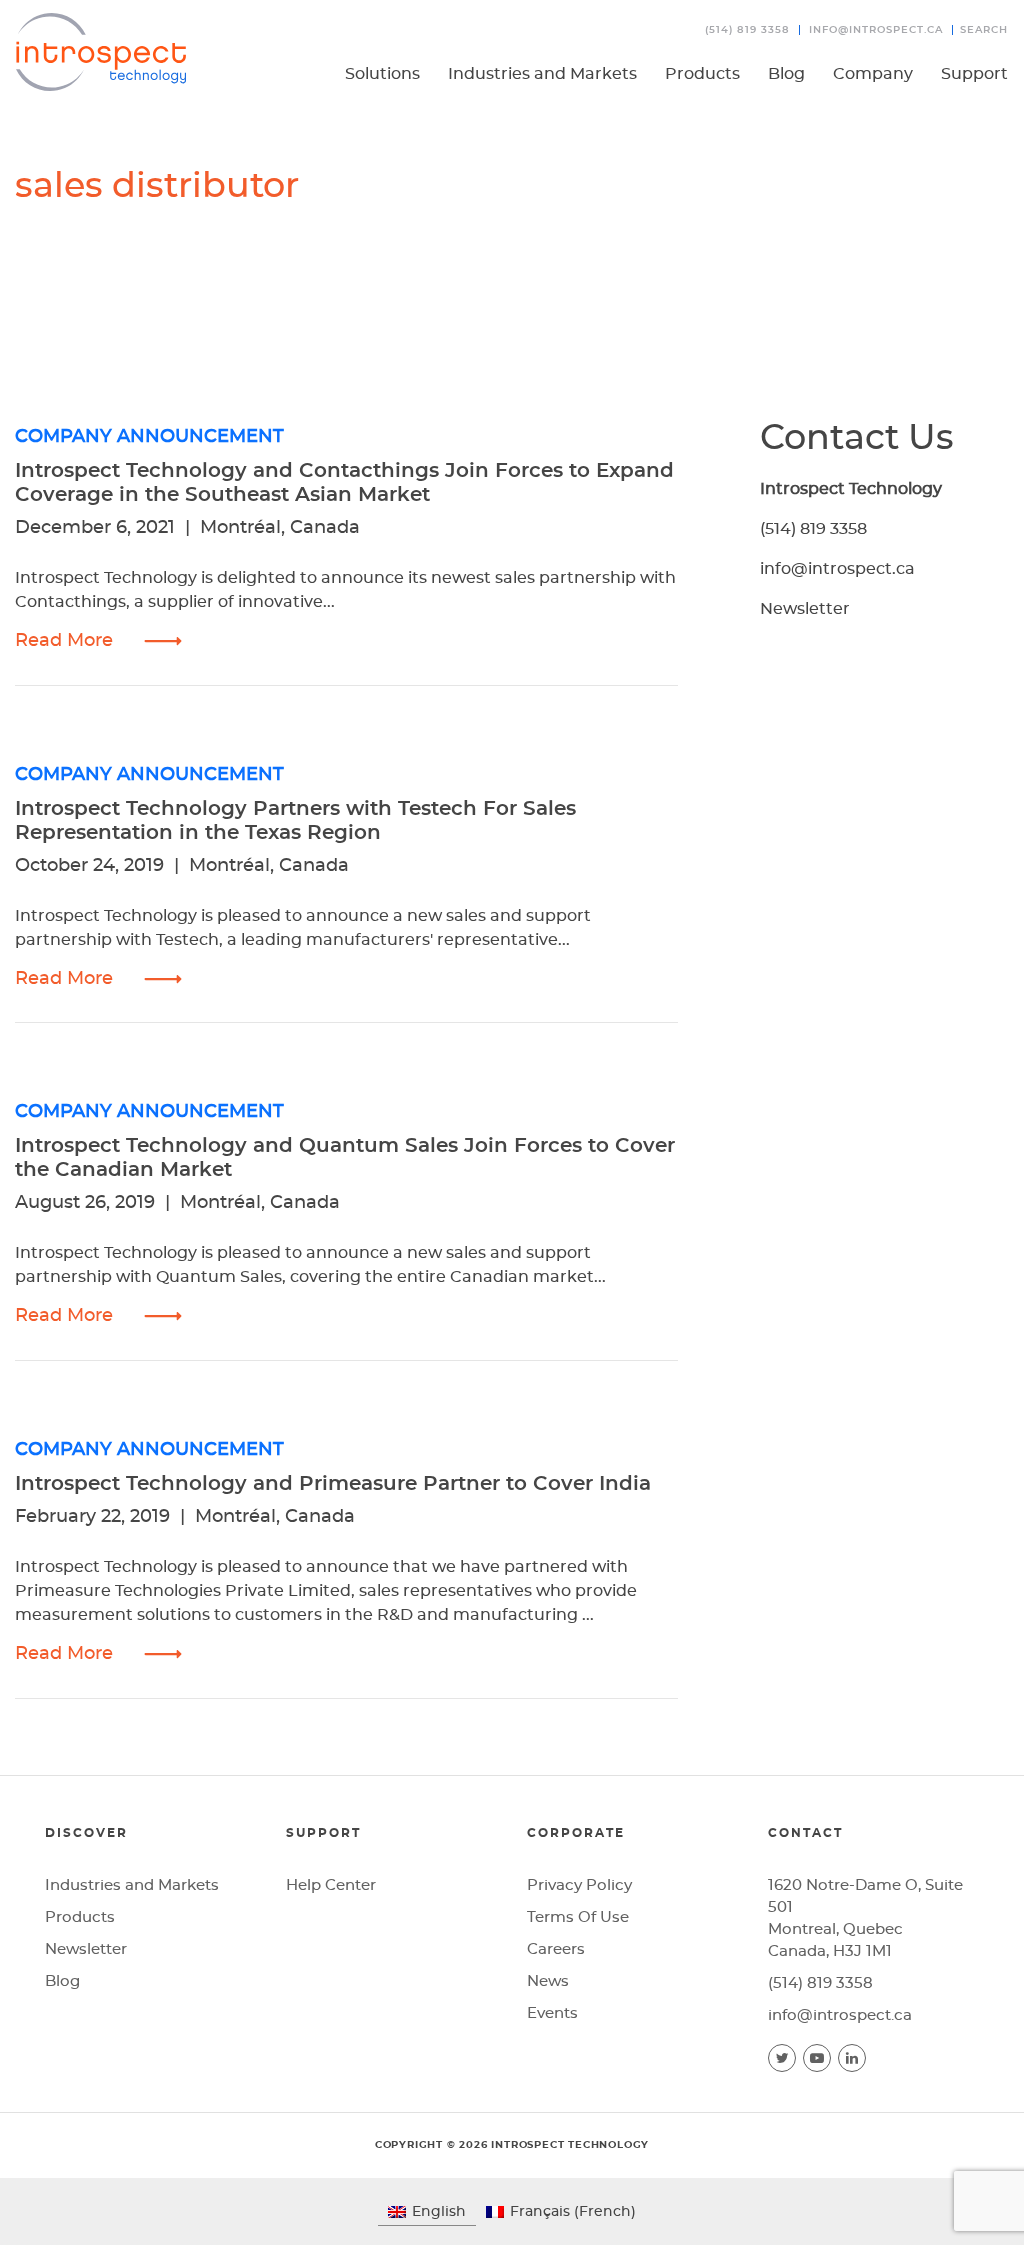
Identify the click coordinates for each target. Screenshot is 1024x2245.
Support (974, 74)
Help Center (331, 1885)
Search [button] (984, 30)
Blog (786, 74)
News (548, 1981)
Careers (556, 1949)
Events (552, 2013)
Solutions (382, 74)
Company (873, 74)
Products (702, 74)
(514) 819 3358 (747, 30)
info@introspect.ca (876, 30)
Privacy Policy (579, 1885)
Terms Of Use (578, 1917)
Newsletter (805, 609)
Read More (64, 641)
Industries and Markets (542, 74)
